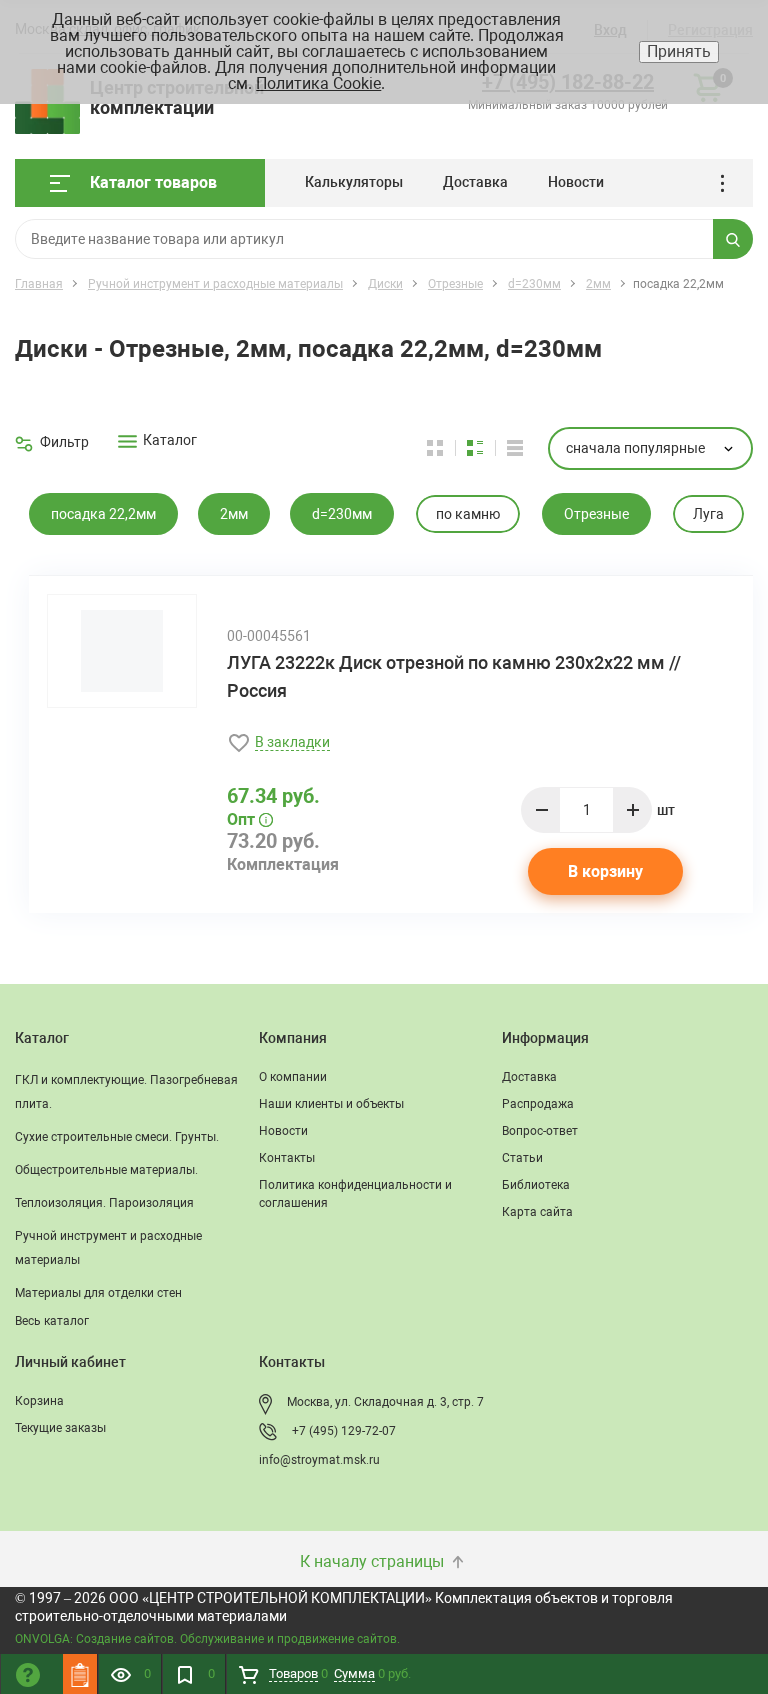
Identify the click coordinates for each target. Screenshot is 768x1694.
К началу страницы (374, 1561)
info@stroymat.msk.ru (319, 1460)
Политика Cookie (318, 83)
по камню (468, 514)
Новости (576, 182)
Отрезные (596, 514)
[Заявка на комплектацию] (80, 1674)
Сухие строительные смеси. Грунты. (117, 1137)
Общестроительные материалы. (106, 1170)
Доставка (475, 182)
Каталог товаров (153, 182)
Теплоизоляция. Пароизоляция (104, 1203)
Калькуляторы (354, 182)
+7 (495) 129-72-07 (344, 1431)
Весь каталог (52, 1321)
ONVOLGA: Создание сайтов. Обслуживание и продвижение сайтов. (207, 1639)
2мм (234, 514)
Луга (708, 514)
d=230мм (342, 514)
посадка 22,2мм (103, 514)
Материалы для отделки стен (98, 1293)
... (729, 183)
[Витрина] (447, 448)
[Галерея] (487, 448)
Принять (679, 51)
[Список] (515, 448)
